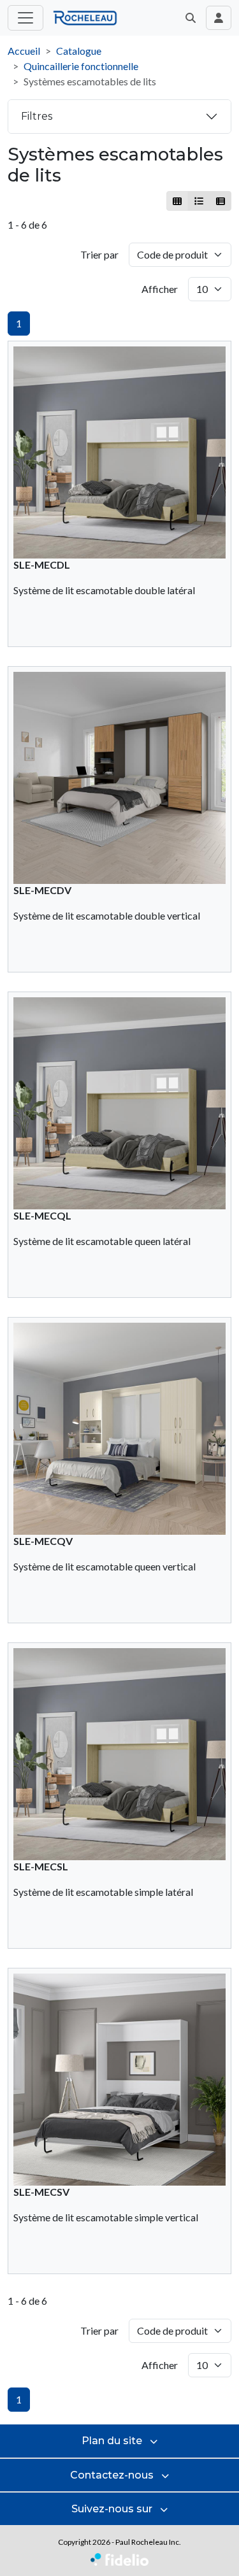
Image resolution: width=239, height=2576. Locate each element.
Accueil (24, 51)
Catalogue (79, 51)
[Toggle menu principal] (25, 18)
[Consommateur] (177, 201)
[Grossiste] (220, 201)
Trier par (99, 254)
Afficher (160, 289)
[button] (191, 18)
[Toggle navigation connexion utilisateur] (219, 18)
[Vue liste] (199, 201)
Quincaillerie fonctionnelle (81, 66)
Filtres (37, 116)
